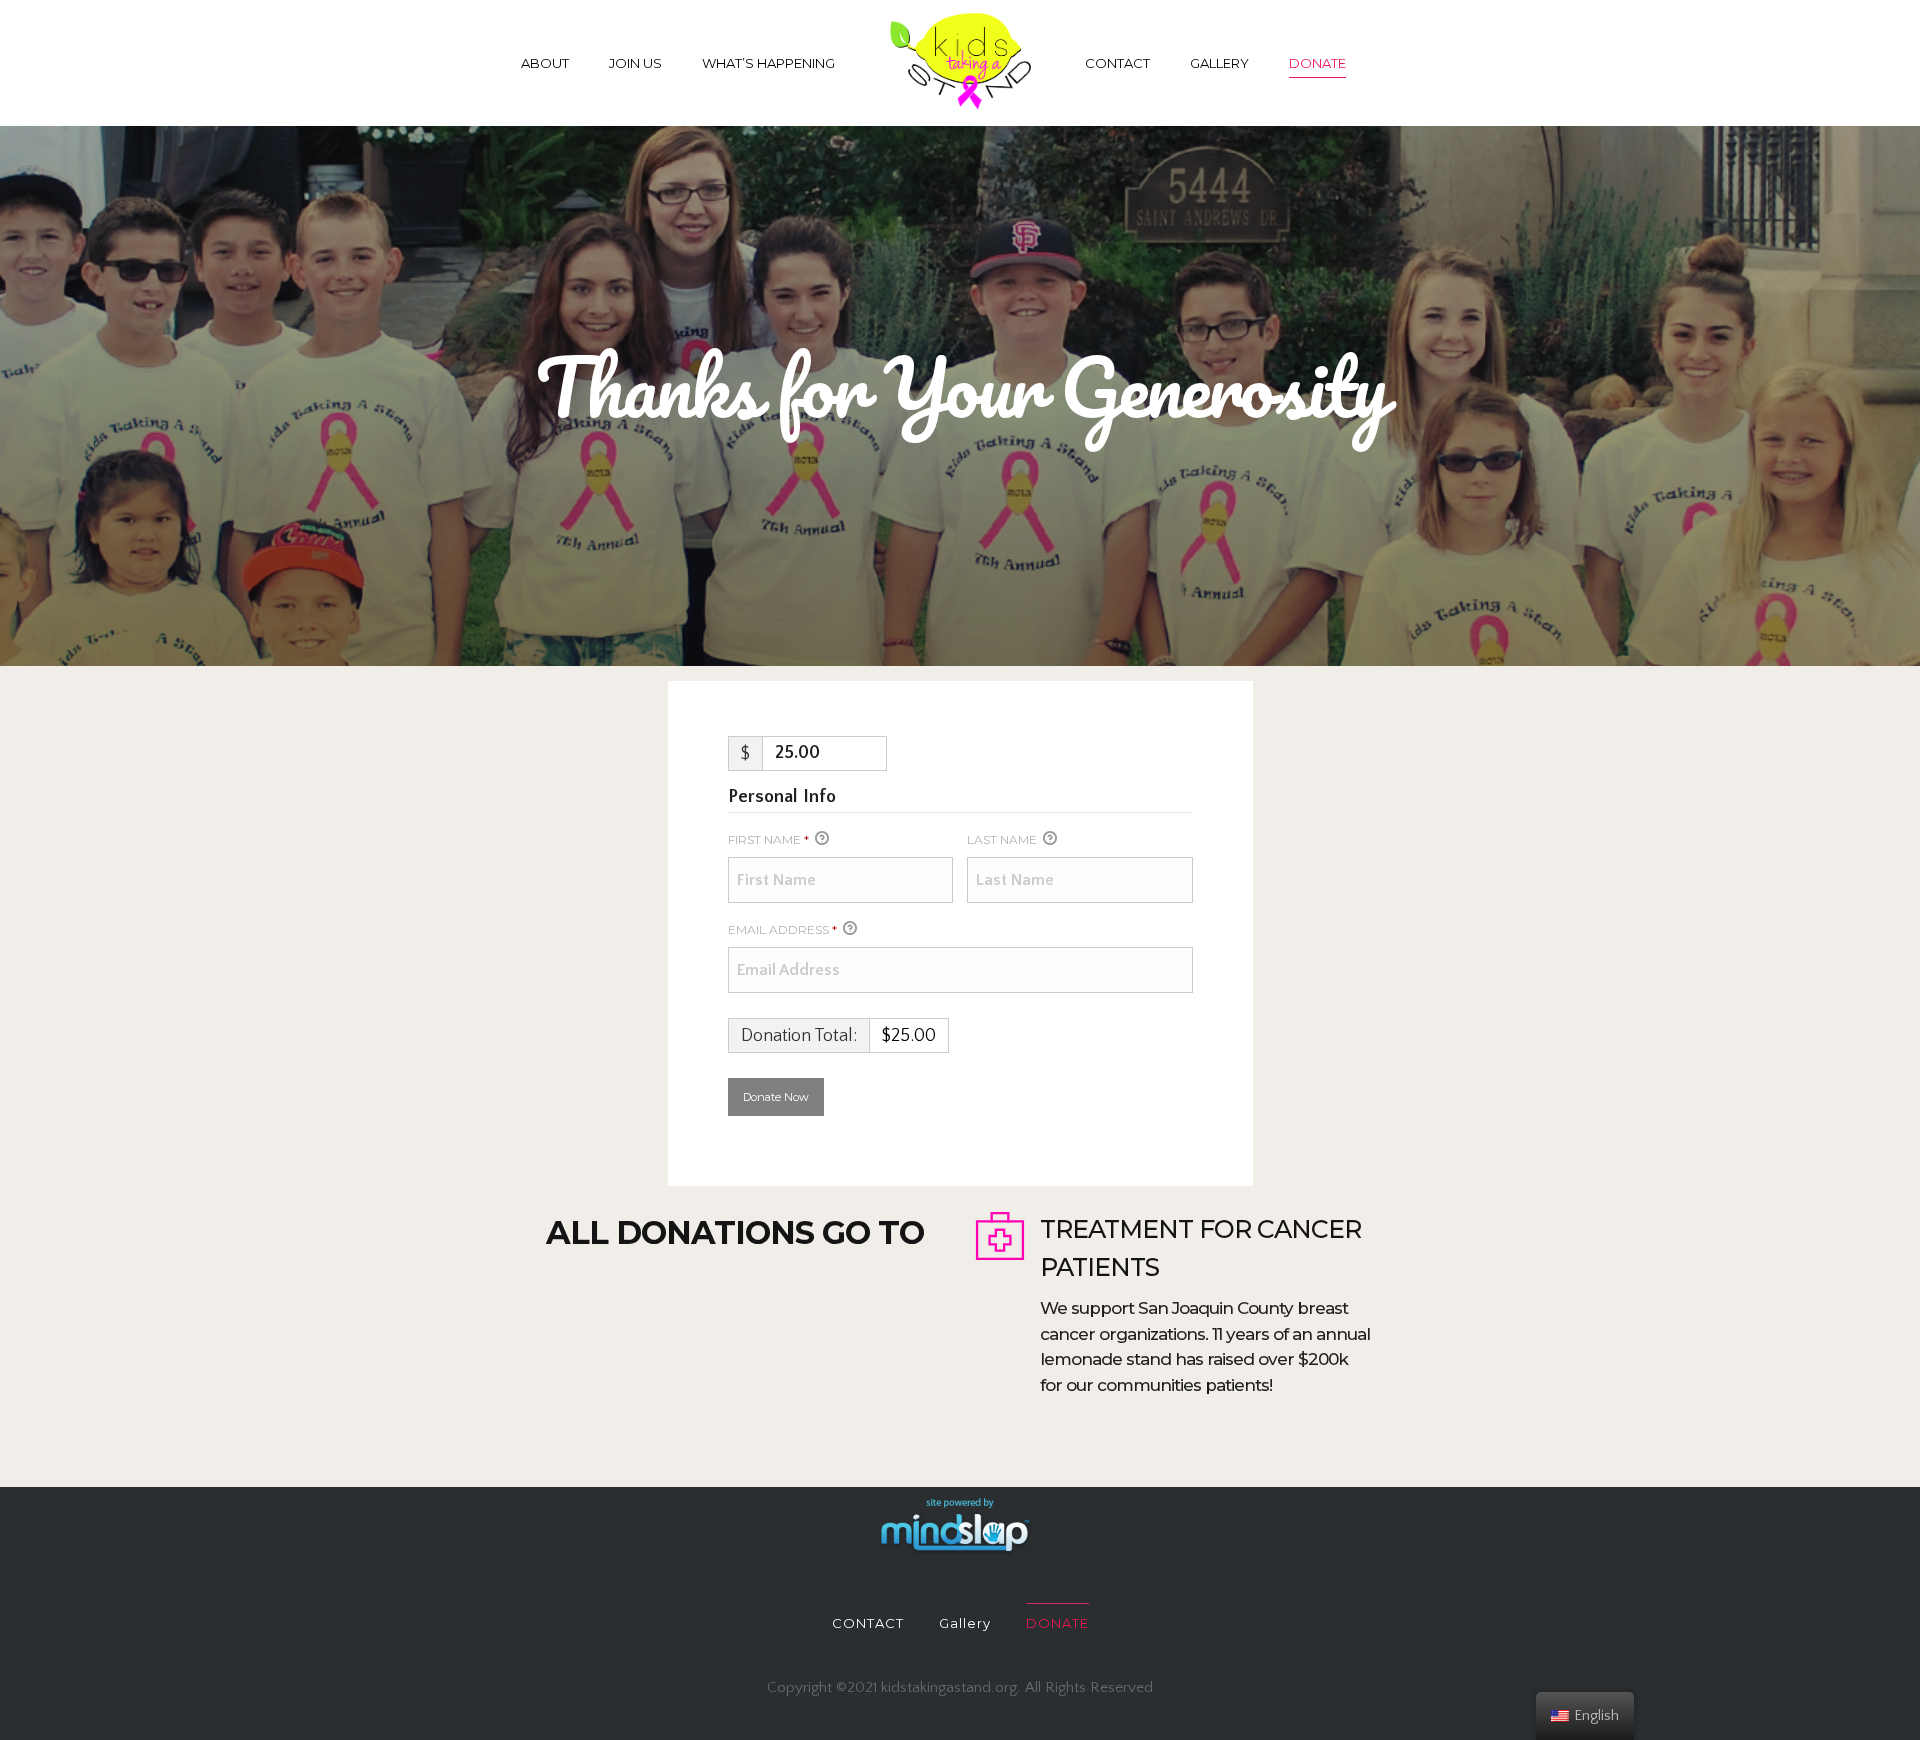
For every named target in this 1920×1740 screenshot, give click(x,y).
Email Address (782, 929)
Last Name (1003, 839)
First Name (768, 839)
